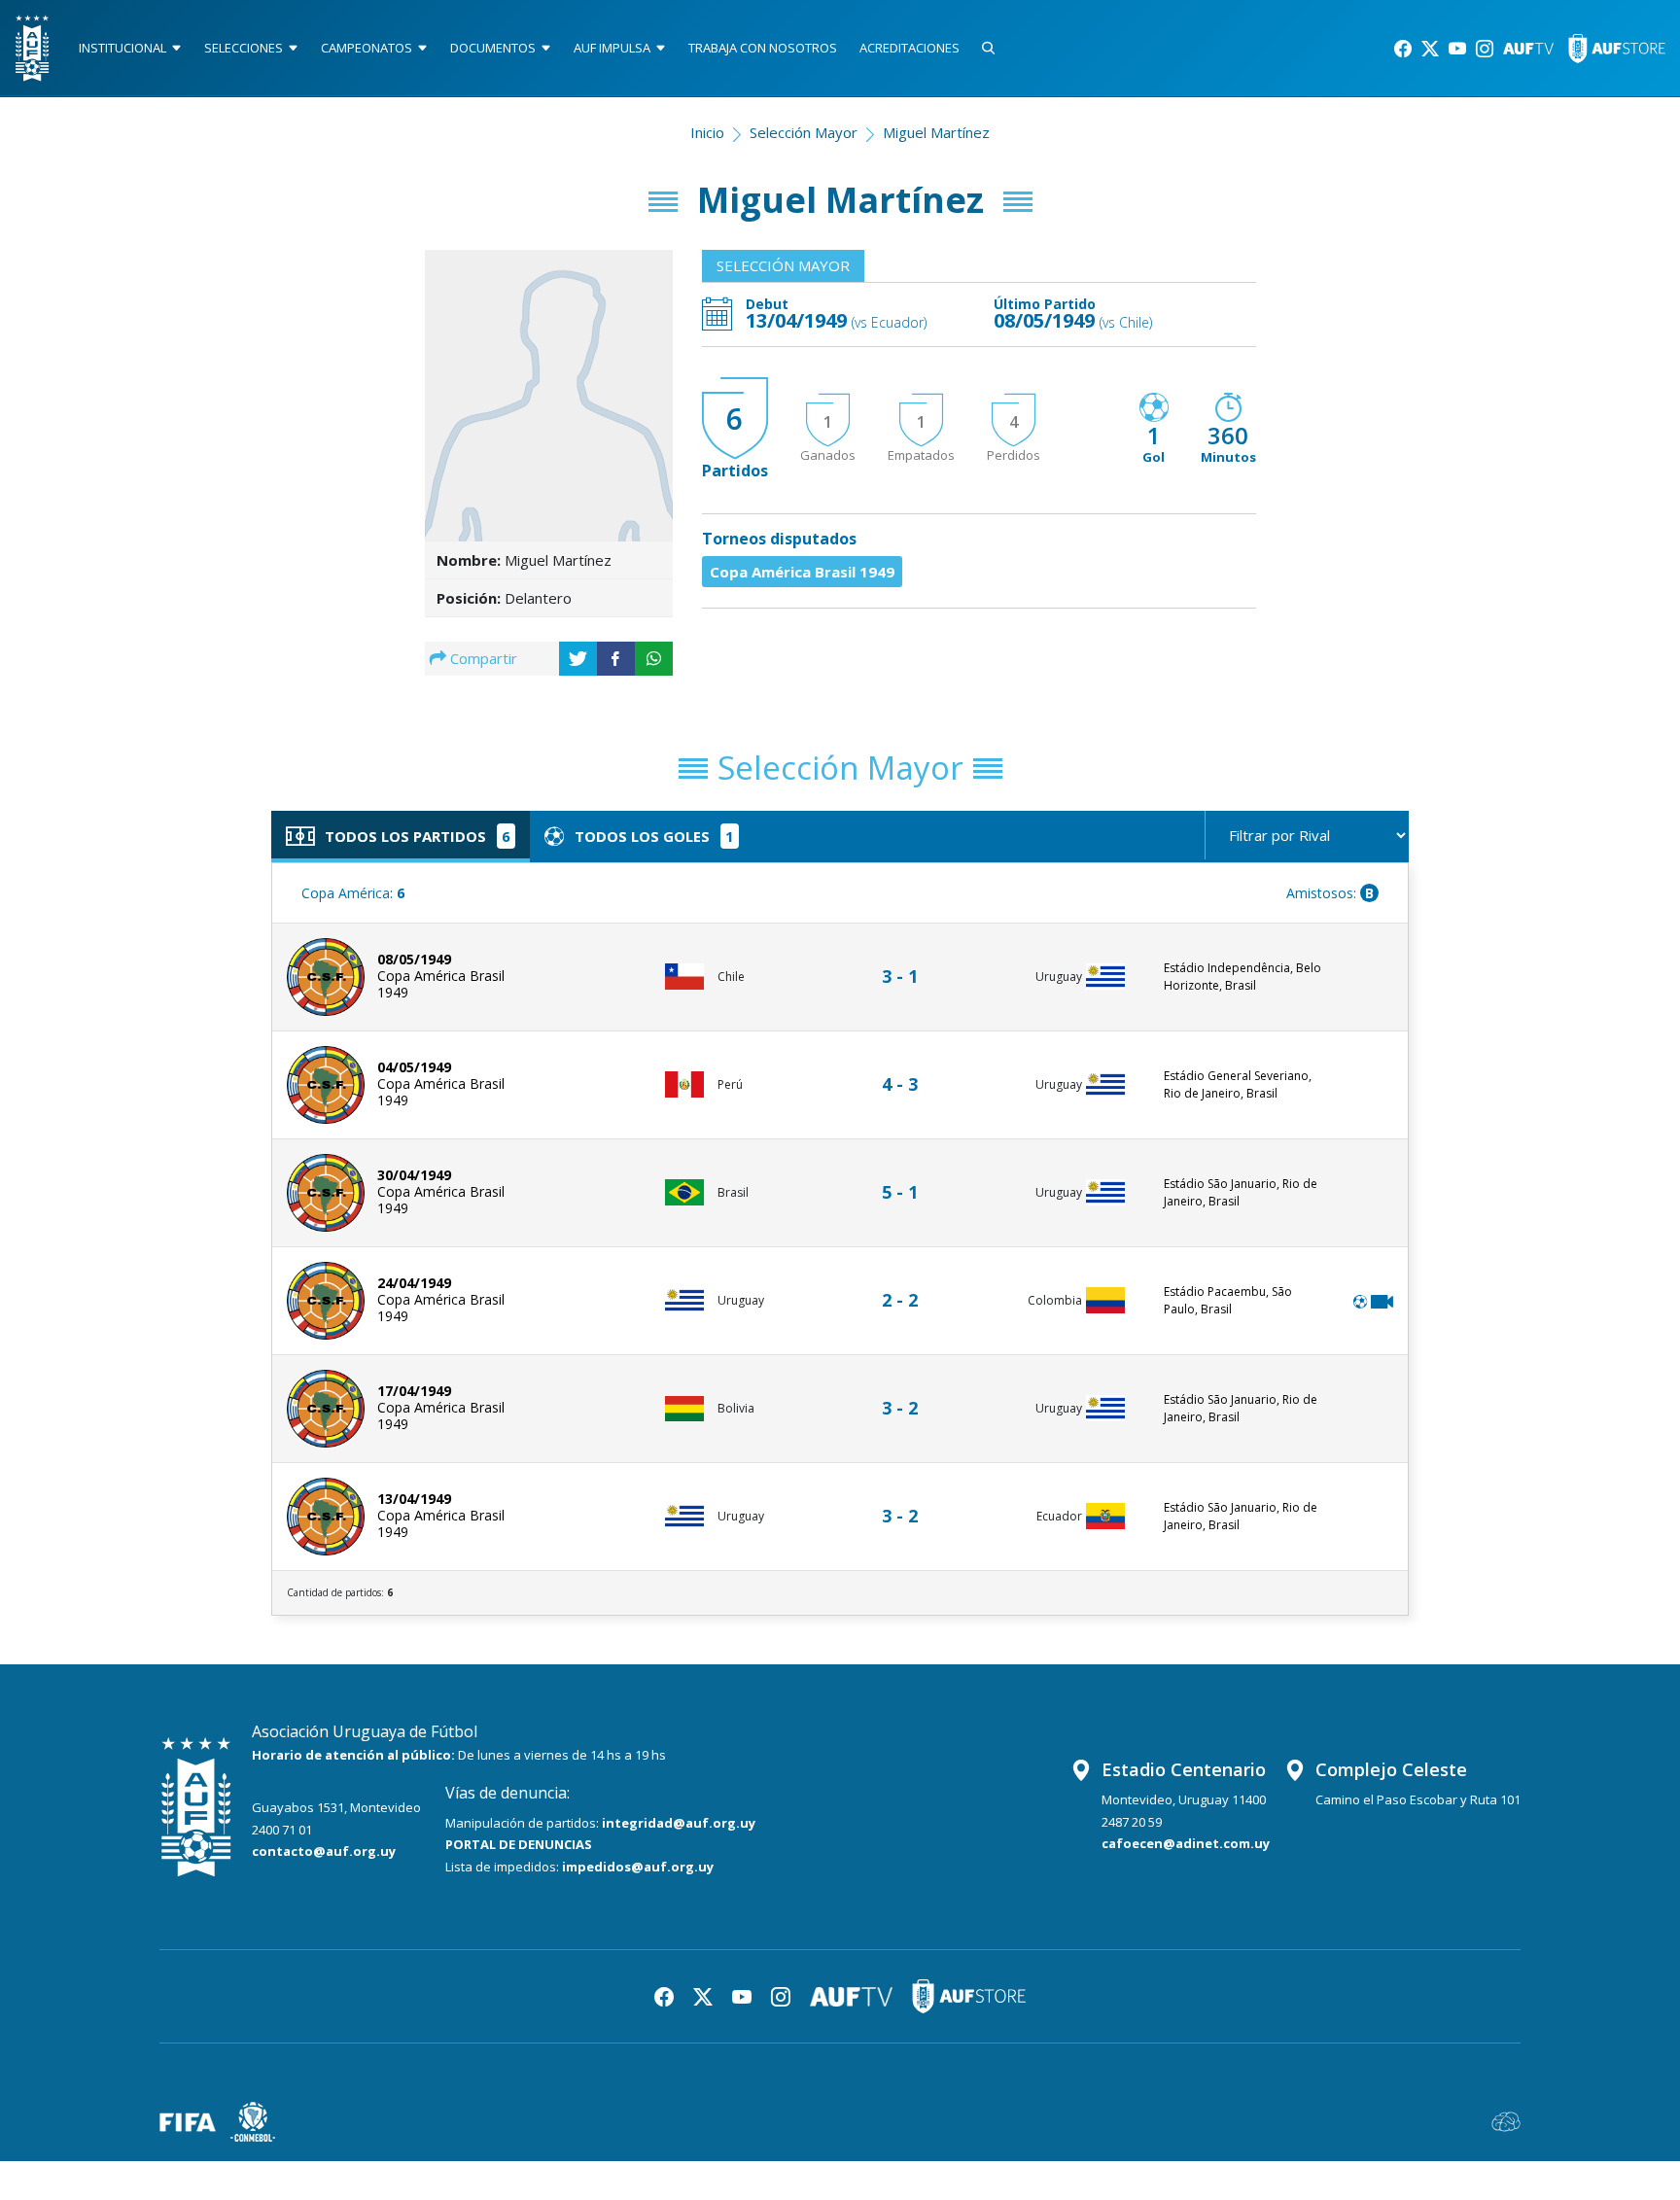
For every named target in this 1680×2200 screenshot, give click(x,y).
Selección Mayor (804, 132)
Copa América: (353, 893)
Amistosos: (1330, 893)
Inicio (707, 132)
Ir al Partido (905, 958)
